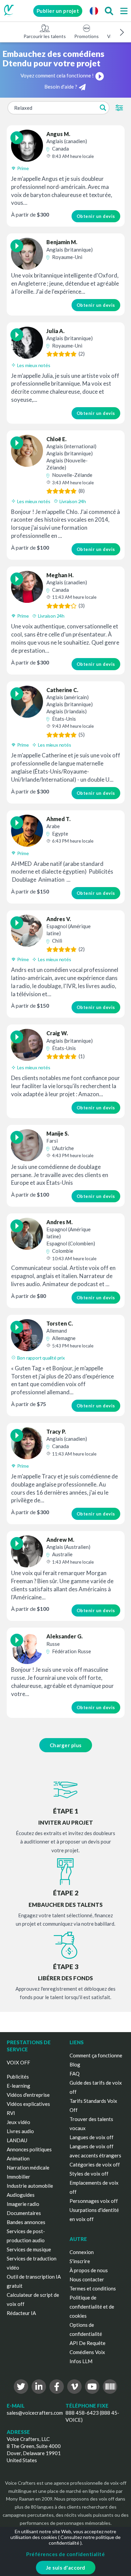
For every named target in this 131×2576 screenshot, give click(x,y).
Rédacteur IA (21, 2313)
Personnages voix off (94, 2201)
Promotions (86, 36)
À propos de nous (89, 2270)
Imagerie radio (23, 2204)
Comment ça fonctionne (96, 2055)
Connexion (82, 2252)
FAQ (75, 2074)
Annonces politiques (29, 2149)
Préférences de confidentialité (65, 2554)
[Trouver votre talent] (109, 11)
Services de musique (29, 2249)
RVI (11, 2113)
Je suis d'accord (66, 2568)
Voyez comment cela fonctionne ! (57, 75)
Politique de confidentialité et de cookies (92, 2307)
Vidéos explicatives (28, 2104)
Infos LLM (81, 2361)
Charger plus (66, 1745)
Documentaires (24, 2213)
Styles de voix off (89, 2174)
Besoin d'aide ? (61, 87)
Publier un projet (58, 11)
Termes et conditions (93, 2288)
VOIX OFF (18, 2062)
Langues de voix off (92, 2137)
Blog (75, 2064)
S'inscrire (80, 2261)
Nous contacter (87, 2279)
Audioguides (21, 2195)
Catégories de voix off (95, 2164)
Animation (18, 2158)
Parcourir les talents (45, 36)
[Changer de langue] (94, 11)
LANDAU (17, 2140)
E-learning (18, 2086)
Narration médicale (28, 2167)
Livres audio (20, 2131)
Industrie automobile (30, 2186)
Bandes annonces (26, 2222)
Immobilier (18, 2177)
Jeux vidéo (18, 2122)
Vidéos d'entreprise (28, 2095)
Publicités (18, 2077)
